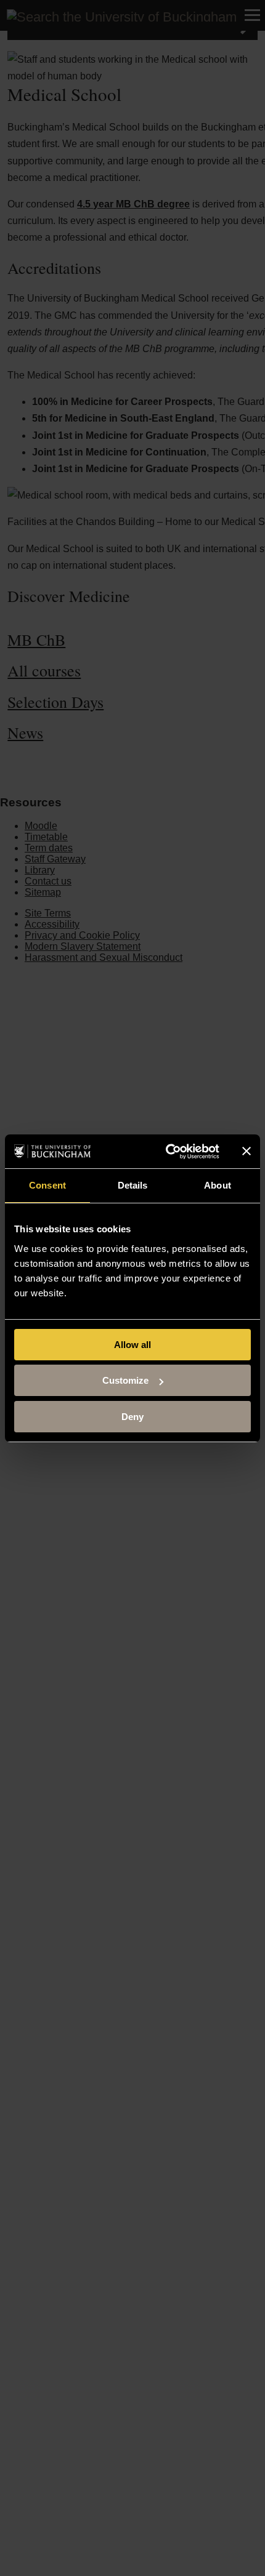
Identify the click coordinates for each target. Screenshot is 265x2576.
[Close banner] (247, 1151)
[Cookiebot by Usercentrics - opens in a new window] (167, 1152)
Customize (125, 1380)
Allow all (132, 1345)
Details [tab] (133, 1185)
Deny (132, 1417)
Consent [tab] (47, 1185)
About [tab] (218, 1185)
